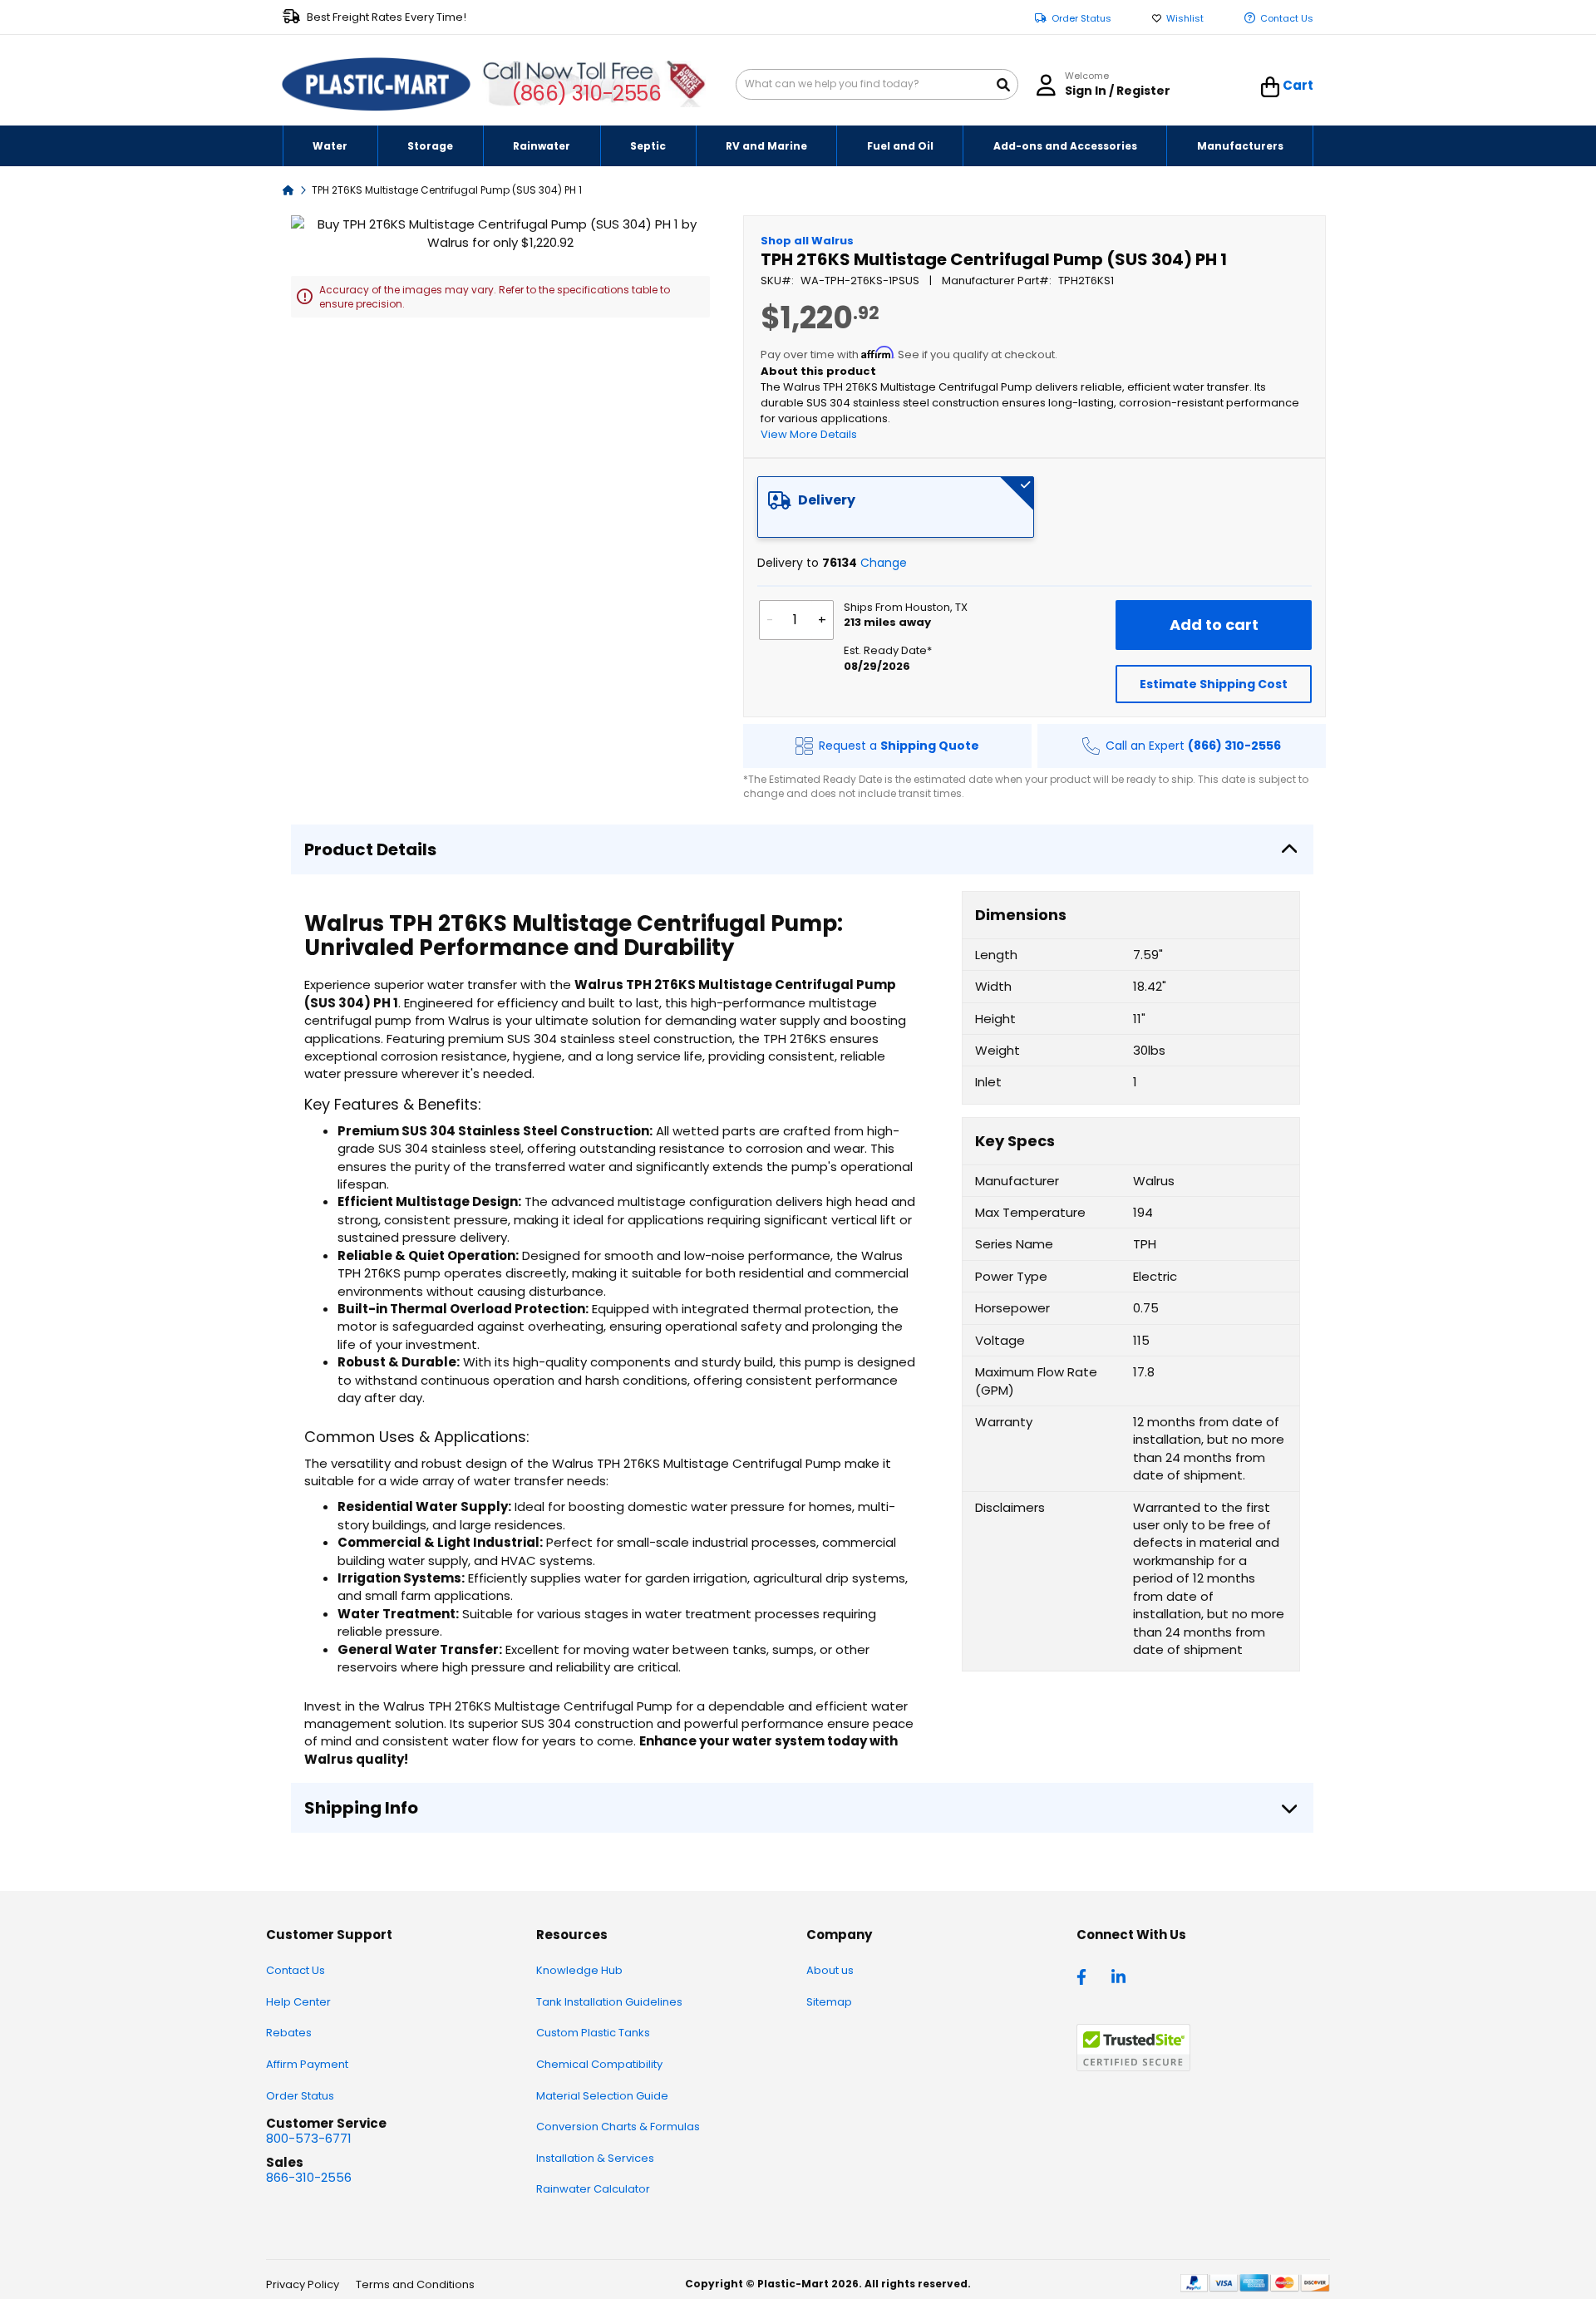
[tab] (896, 507)
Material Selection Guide (602, 2096)
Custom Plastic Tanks (593, 2033)
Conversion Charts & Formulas (618, 2127)
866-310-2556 (309, 2177)
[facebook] (1086, 1976)
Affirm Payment (307, 2064)
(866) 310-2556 (586, 94)
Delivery (827, 500)
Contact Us (1287, 19)
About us (830, 1970)
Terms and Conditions (415, 2284)
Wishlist (1185, 19)
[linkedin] (1121, 1976)
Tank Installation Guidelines (609, 2002)
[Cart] (1271, 87)
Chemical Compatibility (599, 2064)
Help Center (298, 2002)
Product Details (370, 849)
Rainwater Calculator (593, 2189)
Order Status (1081, 19)
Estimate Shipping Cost (1214, 684)
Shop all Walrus (807, 241)
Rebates (289, 2033)
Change (884, 563)
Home (288, 189)
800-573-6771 (309, 2138)
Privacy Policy (303, 2284)
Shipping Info (361, 1808)
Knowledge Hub (579, 1970)
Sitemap (829, 2002)
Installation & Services (595, 2158)
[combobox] (877, 84)
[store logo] (377, 85)
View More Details (809, 434)
